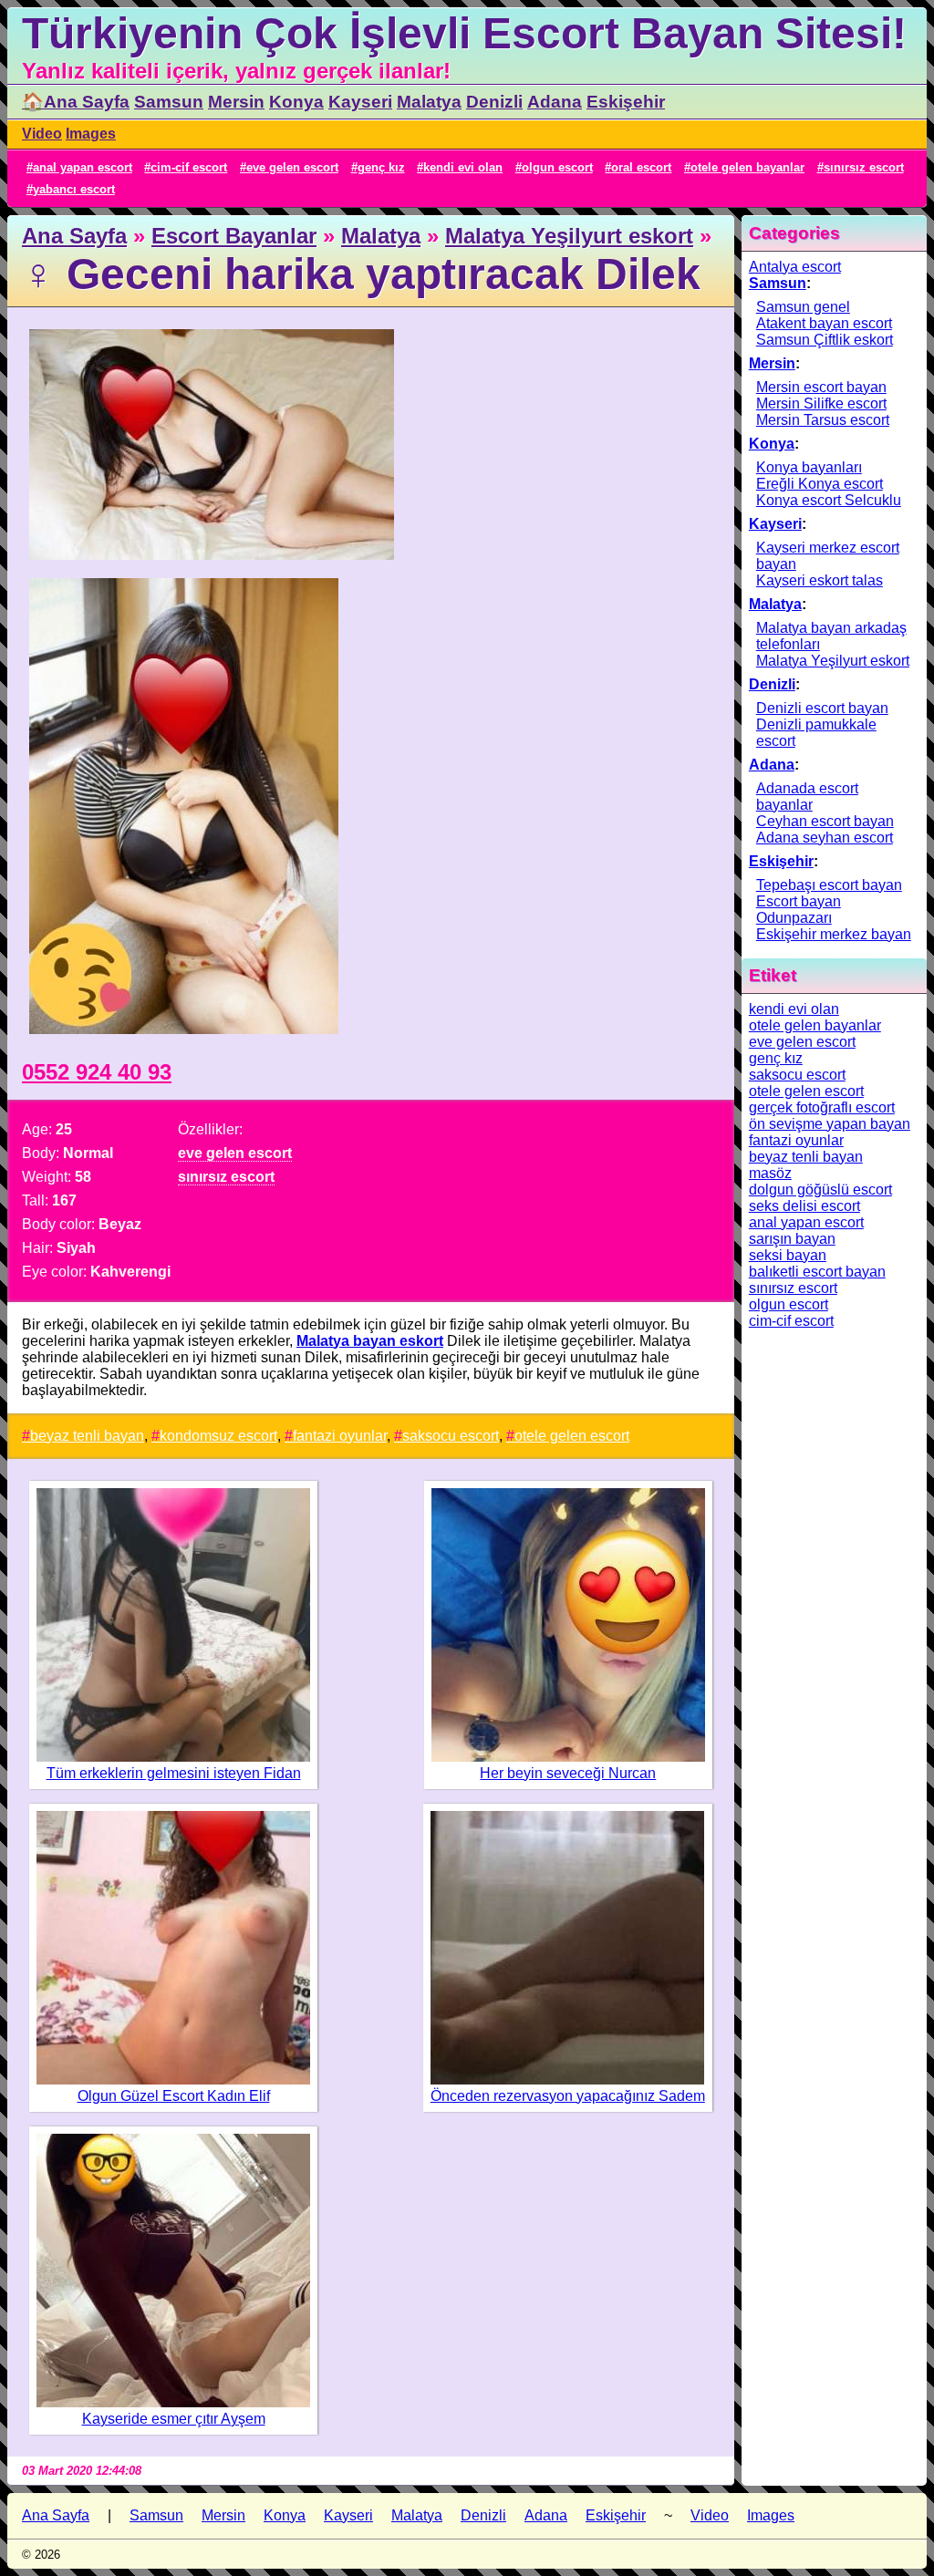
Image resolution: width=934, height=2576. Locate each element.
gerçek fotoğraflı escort (822, 1107)
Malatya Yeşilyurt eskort (569, 236)
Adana (555, 102)
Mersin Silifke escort (821, 403)
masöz (770, 1173)
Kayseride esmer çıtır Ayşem (174, 2419)
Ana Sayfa (74, 236)
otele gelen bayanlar (747, 167)
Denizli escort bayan (822, 708)
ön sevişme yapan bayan (830, 1124)
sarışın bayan (792, 1239)
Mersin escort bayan (821, 387)
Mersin (236, 102)
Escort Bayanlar (234, 236)
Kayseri (360, 102)
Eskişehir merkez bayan (834, 934)
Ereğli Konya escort (820, 484)
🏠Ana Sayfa (76, 102)
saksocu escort (451, 1436)
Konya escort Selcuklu (829, 500)
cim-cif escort (189, 167)
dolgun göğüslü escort (820, 1190)
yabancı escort (74, 189)
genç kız (381, 167)
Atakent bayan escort (824, 323)
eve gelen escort (292, 167)
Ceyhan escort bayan (825, 821)
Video (42, 134)
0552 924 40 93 (97, 1072)
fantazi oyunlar (340, 1436)
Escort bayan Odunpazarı (799, 910)
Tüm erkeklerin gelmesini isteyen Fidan (174, 1773)
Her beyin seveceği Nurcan (568, 1773)
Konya (296, 102)
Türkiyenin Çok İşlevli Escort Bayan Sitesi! (464, 33)
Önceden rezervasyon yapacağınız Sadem (568, 2096)
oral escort (641, 167)
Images (91, 134)
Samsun (169, 102)
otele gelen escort (572, 1436)
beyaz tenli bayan (87, 1436)
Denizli (494, 102)
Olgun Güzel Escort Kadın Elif (174, 2096)
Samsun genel (803, 307)
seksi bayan (788, 1255)
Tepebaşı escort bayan (829, 885)
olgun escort (557, 167)
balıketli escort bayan (817, 1272)
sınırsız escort (864, 167)
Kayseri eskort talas (820, 580)
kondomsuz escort (218, 1436)
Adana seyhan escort (825, 838)
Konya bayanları (809, 467)
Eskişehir (626, 102)
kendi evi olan (463, 167)
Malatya (429, 102)
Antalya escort (795, 267)
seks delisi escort (804, 1206)
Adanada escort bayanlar (807, 797)
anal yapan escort (83, 167)
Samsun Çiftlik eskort (825, 340)
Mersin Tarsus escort (823, 420)
